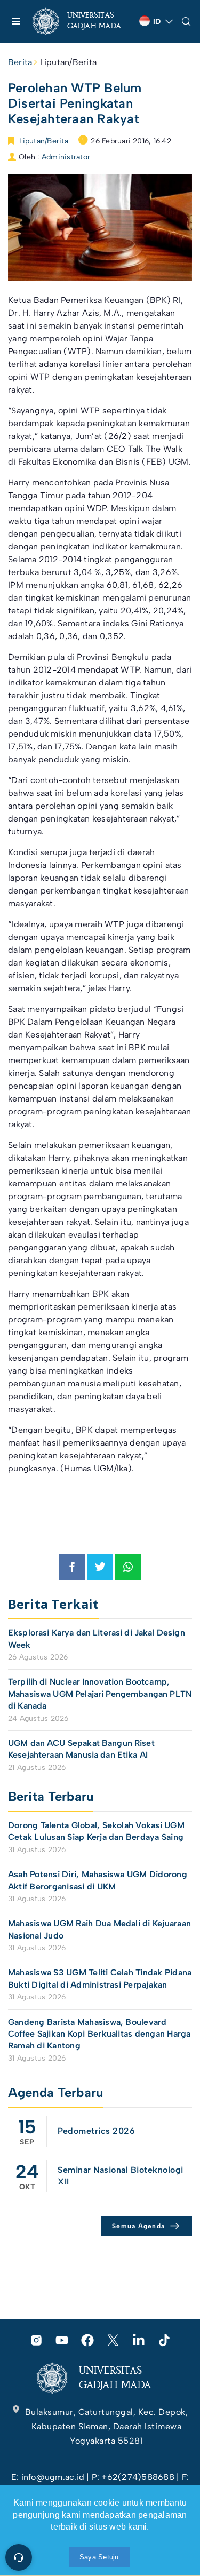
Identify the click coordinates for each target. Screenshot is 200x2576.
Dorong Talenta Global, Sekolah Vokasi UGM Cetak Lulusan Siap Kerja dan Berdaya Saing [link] (96, 1831)
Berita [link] (20, 62)
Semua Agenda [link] (138, 2226)
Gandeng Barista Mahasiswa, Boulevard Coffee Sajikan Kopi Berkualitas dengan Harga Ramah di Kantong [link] (99, 2034)
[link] (82, 21)
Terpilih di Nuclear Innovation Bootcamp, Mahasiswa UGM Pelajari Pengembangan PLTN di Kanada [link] (100, 1694)
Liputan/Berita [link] (68, 62)
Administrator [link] (66, 157)
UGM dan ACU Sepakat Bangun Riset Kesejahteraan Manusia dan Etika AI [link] (81, 1749)
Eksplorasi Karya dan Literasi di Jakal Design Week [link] (97, 1638)
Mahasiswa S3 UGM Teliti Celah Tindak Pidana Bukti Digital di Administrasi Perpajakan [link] (100, 1978)
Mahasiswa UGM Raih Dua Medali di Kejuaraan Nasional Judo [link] (99, 1929)
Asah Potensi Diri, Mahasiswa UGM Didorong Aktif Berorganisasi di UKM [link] (98, 1880)
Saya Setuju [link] (99, 2557)
